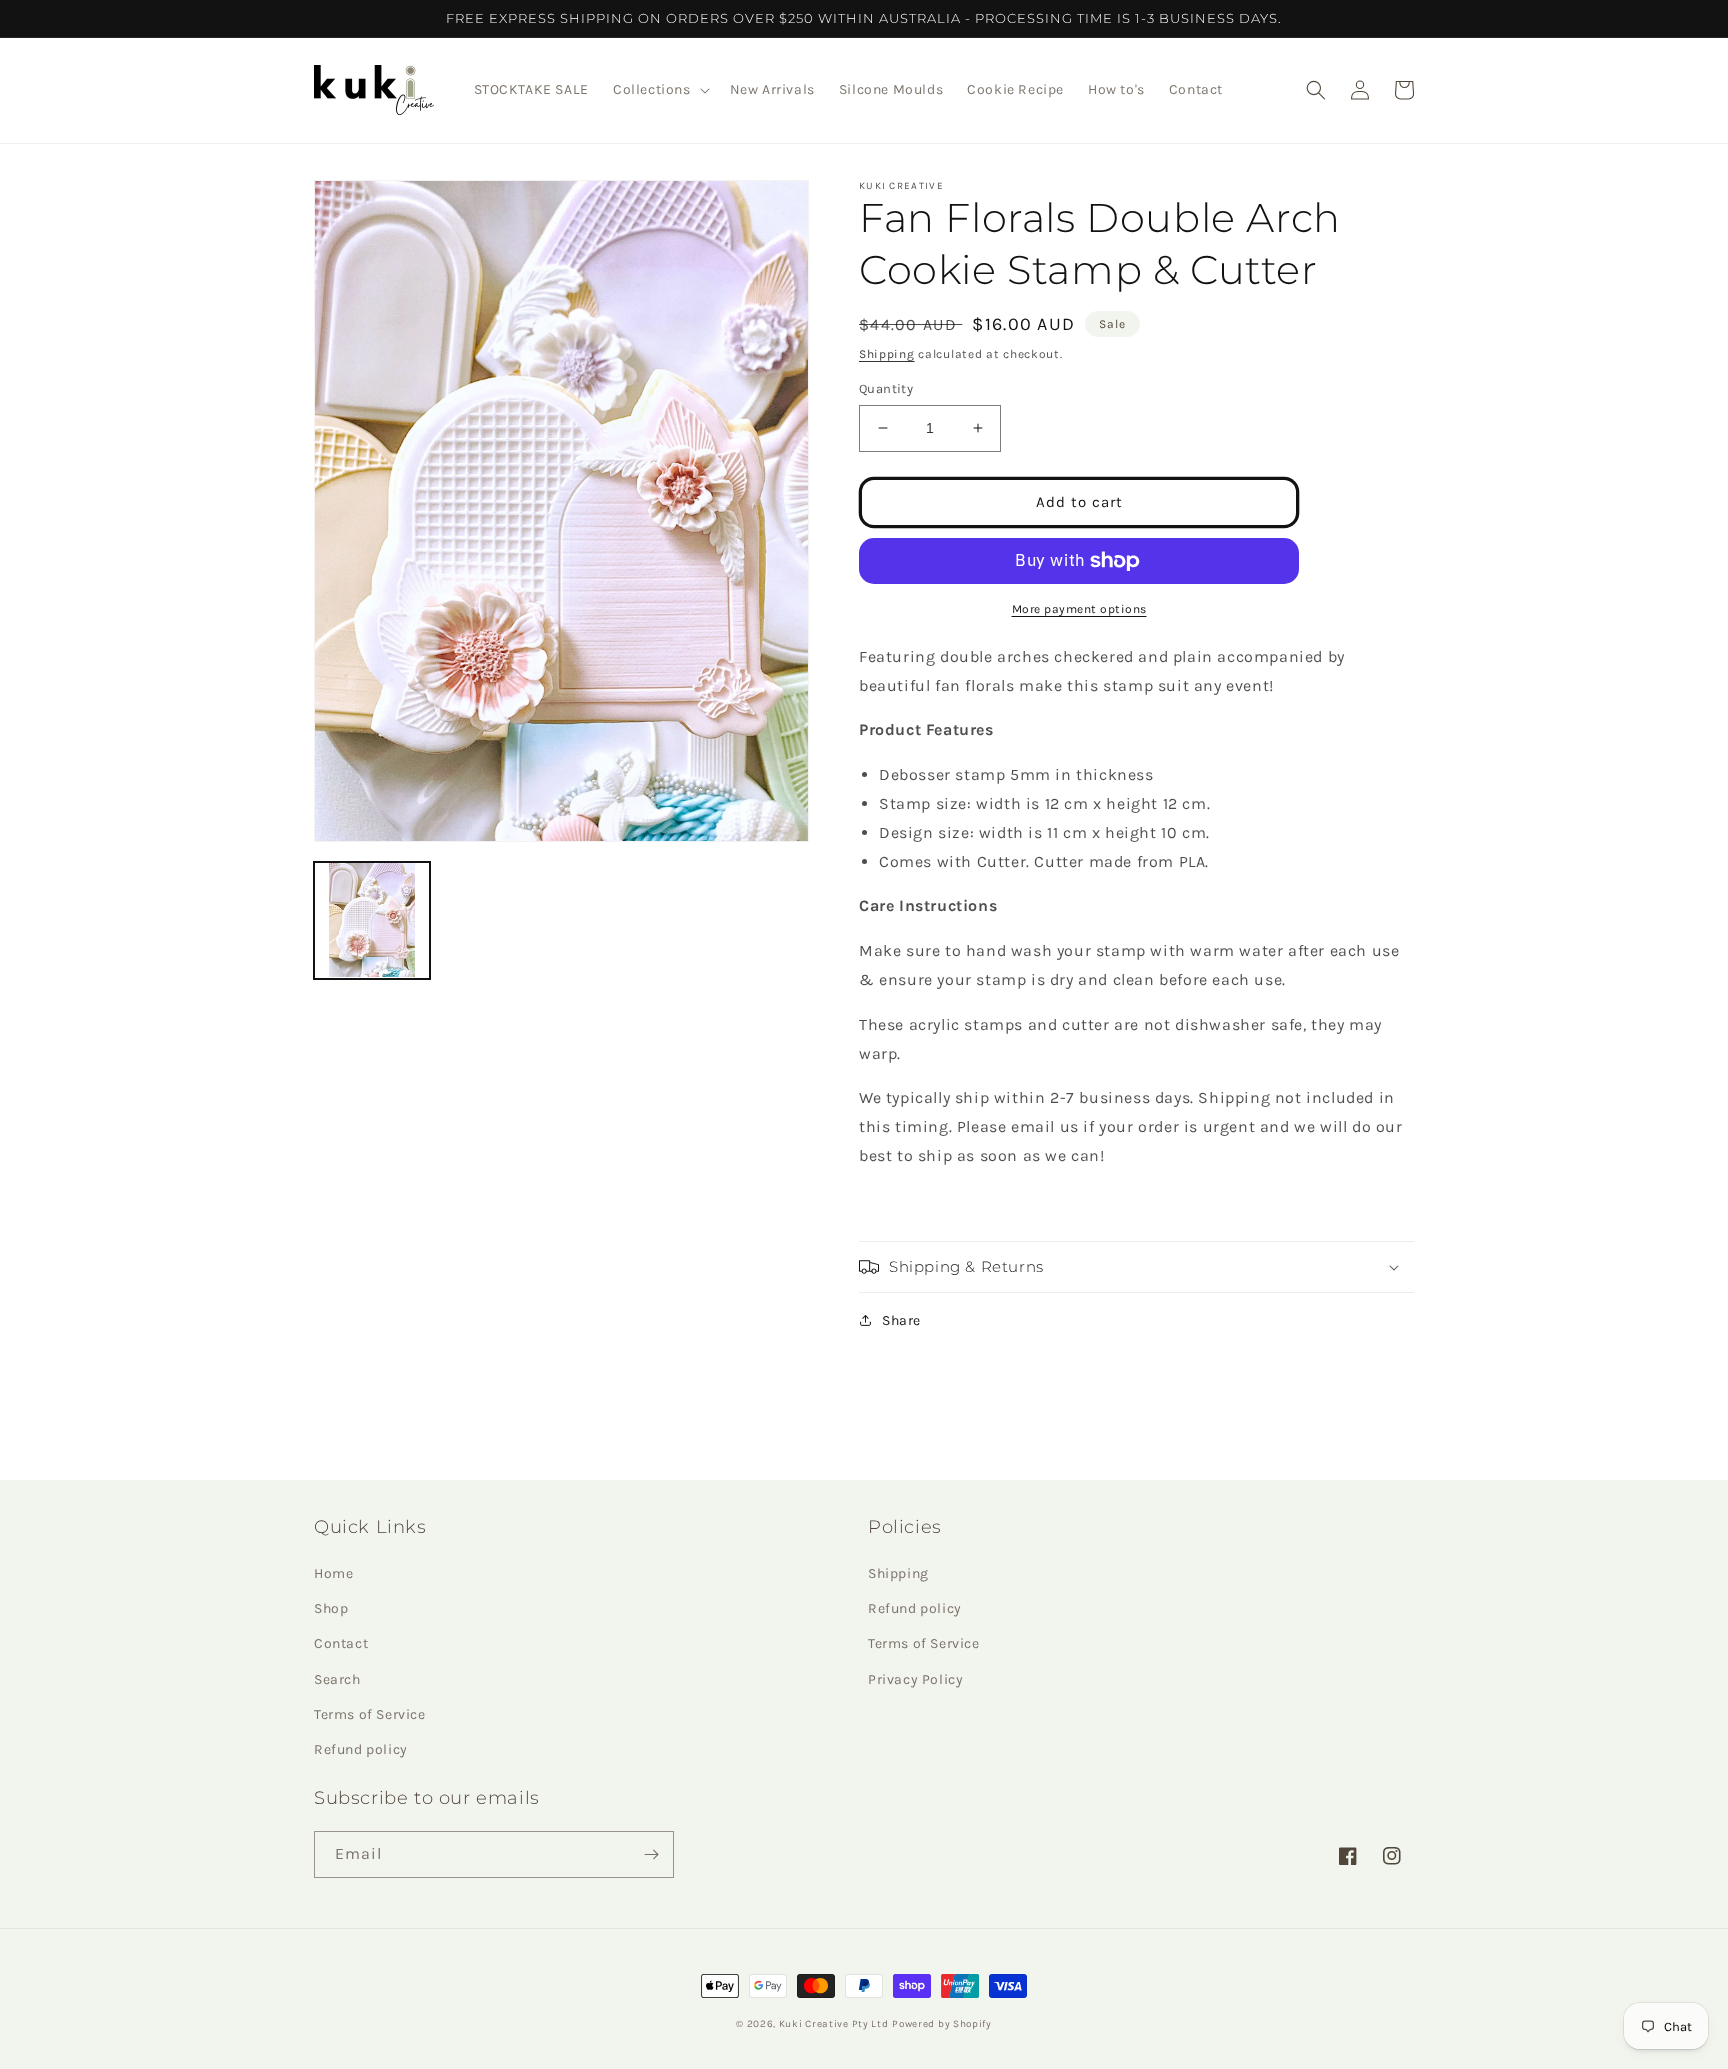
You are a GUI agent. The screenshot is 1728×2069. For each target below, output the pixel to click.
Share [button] (901, 1320)
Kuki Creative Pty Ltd (834, 2024)
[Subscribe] (651, 1854)
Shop (331, 1608)
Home (333, 1573)
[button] (659, 90)
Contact (341, 1643)
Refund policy (361, 1749)
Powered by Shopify (942, 2024)
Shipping (887, 354)
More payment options (1079, 609)
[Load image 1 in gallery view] (372, 920)
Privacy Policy (915, 1679)
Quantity (886, 388)
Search (337, 1679)
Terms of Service (370, 1714)
